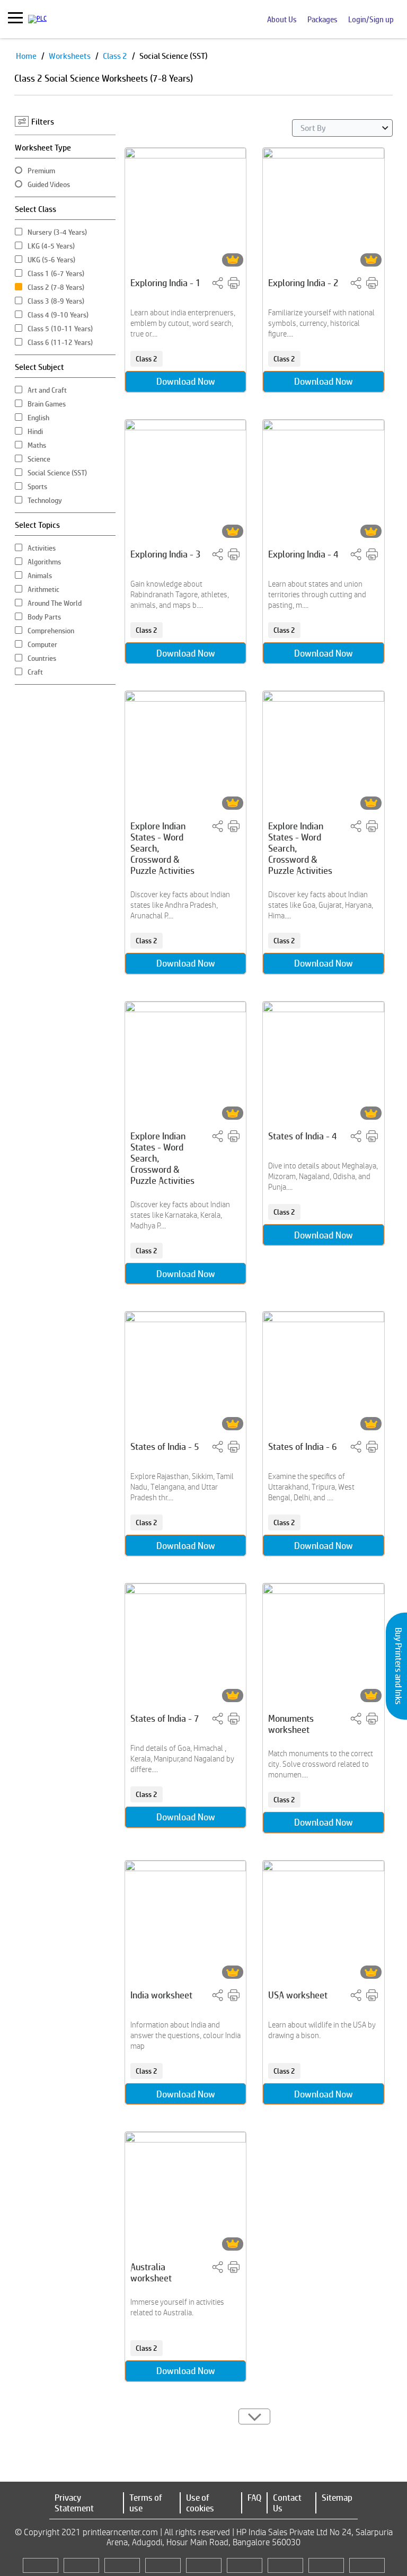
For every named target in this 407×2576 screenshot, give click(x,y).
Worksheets (70, 56)
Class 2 (116, 56)
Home (27, 56)
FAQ (254, 2498)
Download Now (186, 381)
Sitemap (337, 2498)
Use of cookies (200, 2503)
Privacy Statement (74, 2503)
